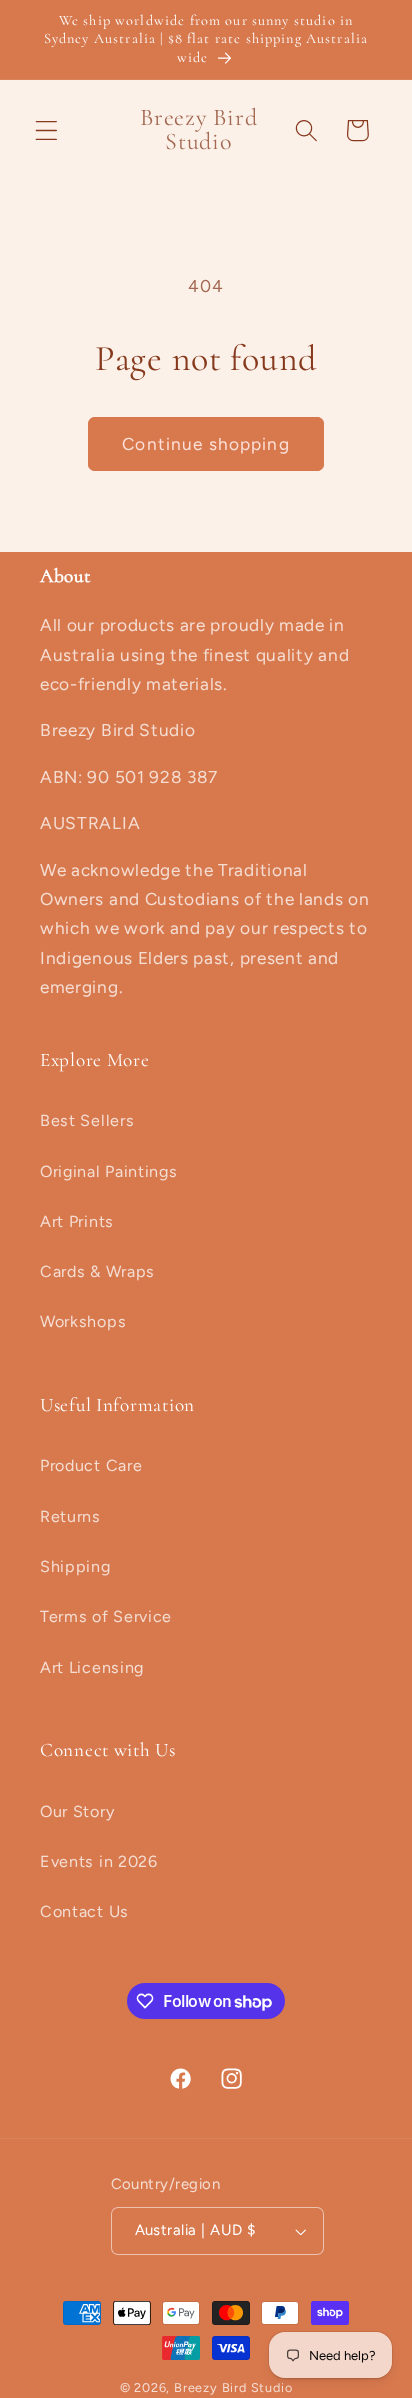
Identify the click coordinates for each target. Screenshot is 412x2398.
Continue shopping (206, 444)
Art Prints (77, 1221)
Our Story (77, 1811)
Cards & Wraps (97, 1271)
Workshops (83, 1321)
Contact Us (84, 1911)
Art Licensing (92, 1667)
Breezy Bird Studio (233, 2387)
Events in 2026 (99, 1861)
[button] (46, 130)
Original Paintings (108, 1171)
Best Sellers (87, 1120)
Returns (70, 1516)
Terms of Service (106, 1616)
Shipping (75, 1566)
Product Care (91, 1465)
